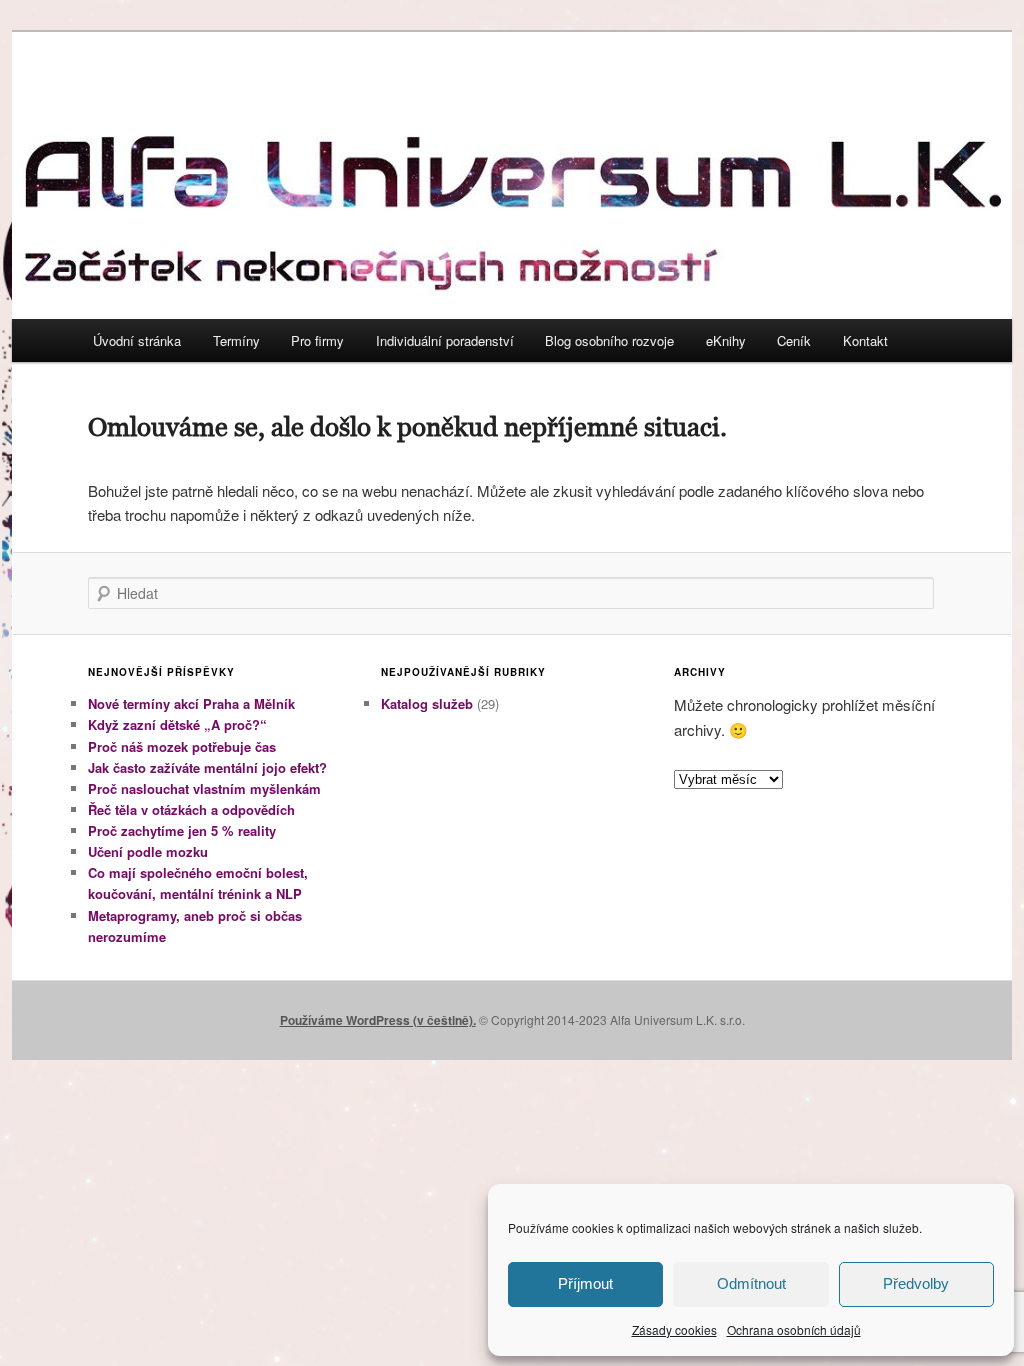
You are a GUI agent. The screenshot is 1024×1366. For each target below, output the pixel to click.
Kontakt (865, 340)
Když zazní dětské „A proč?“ (177, 724)
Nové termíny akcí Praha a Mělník (191, 703)
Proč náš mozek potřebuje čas (182, 746)
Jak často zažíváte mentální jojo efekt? (207, 767)
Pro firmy (317, 340)
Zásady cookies (674, 1329)
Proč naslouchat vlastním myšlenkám (204, 788)
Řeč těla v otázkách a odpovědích (191, 809)
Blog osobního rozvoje (609, 340)
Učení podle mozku (148, 851)
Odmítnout (751, 1283)
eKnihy (726, 340)
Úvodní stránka (137, 340)
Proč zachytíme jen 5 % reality (182, 830)
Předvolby (916, 1283)
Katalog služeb (427, 703)
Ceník (794, 340)
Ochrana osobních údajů (794, 1329)
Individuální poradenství (445, 340)
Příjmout (585, 1283)
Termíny (236, 340)
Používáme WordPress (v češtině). (378, 1020)
